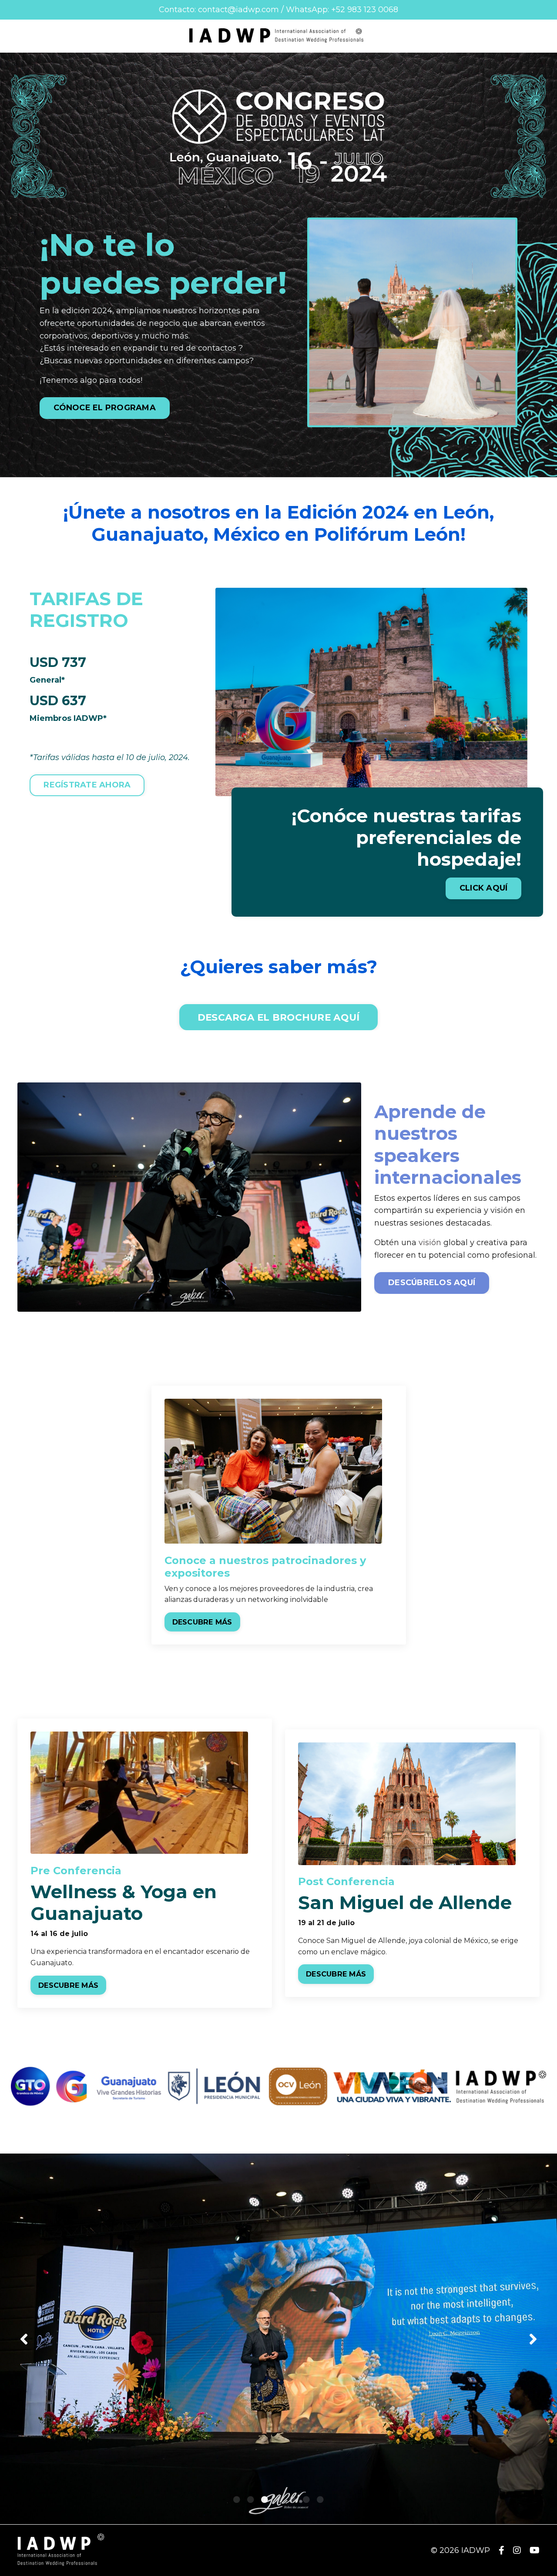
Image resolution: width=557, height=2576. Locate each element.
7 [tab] (320, 2499)
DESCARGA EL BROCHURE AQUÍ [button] (278, 1017)
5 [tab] (292, 2499)
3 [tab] (265, 2499)
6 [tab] (306, 2499)
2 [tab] (251, 2499)
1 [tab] (237, 2499)
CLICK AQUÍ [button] (484, 888)
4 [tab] (278, 2499)
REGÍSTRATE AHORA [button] (87, 785)
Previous (24, 2339)
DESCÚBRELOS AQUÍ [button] (432, 1283)
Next (533, 2339)
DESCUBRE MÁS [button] (202, 1622)
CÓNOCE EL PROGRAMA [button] (105, 408)
